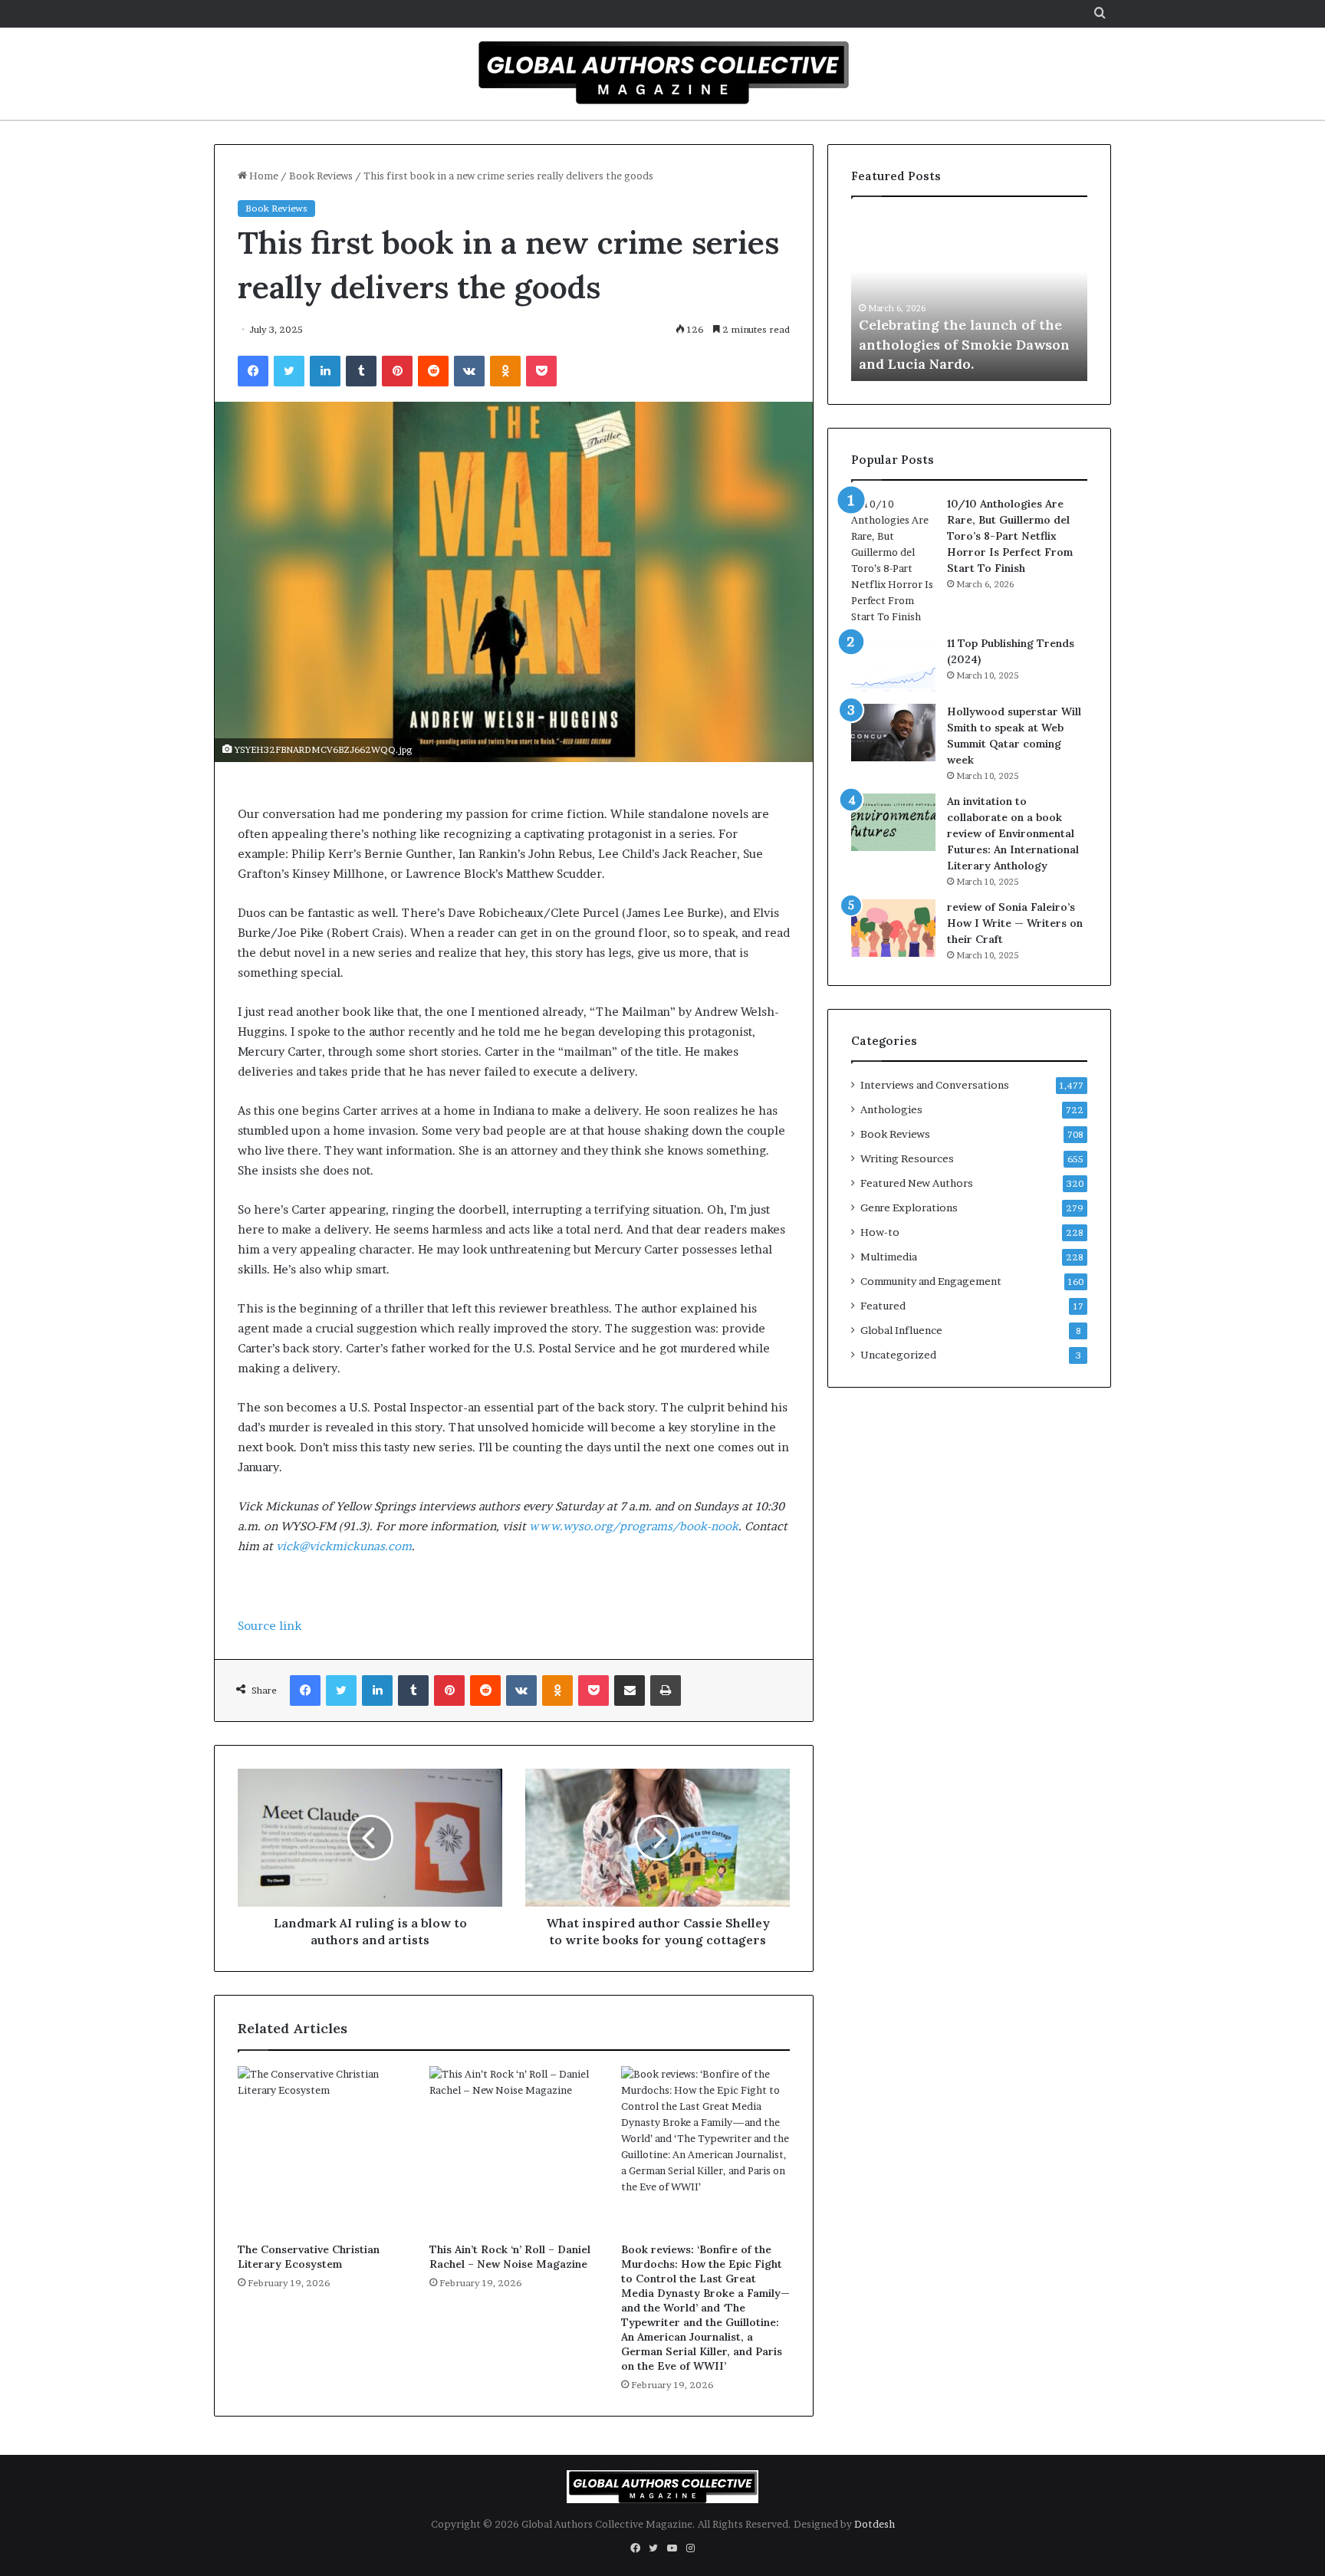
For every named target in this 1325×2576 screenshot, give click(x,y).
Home (263, 176)
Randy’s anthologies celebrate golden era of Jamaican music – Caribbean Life (972, 344)
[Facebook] (253, 371)
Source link (270, 1626)
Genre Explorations (909, 1207)
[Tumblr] (361, 371)
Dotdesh (875, 2524)
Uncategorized (898, 1355)
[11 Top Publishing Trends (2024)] (893, 664)
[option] (975, 297)
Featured (883, 1306)
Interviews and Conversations (935, 1085)
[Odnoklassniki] (505, 371)
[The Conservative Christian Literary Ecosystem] (322, 2150)
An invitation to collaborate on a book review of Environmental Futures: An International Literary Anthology (1013, 833)
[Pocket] (541, 371)
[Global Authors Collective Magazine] (662, 72)
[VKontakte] (469, 371)
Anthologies (891, 1109)
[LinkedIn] (325, 371)
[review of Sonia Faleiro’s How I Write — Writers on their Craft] (893, 928)
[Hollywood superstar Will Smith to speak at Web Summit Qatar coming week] (893, 733)
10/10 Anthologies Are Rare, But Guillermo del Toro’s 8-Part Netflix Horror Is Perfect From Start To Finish (1010, 536)
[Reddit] (433, 371)
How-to (880, 1232)
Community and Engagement (931, 1281)
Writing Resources (907, 1158)
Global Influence (901, 1330)
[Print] (666, 1691)
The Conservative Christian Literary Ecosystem (309, 2257)
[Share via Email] (630, 1691)
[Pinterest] (397, 371)
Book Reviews (321, 176)
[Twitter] (289, 371)
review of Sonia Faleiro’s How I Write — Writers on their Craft (1015, 923)
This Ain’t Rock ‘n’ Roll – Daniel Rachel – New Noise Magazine (510, 2257)
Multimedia (889, 1257)
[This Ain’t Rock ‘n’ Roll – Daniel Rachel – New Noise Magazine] (514, 2150)
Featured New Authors (917, 1183)
